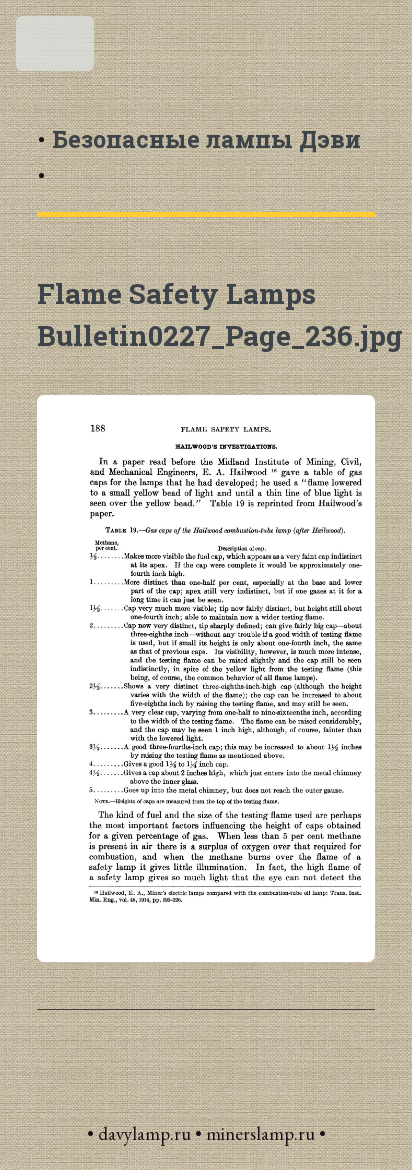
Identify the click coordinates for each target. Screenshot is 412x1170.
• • (199, 157)
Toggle (57, 49)
